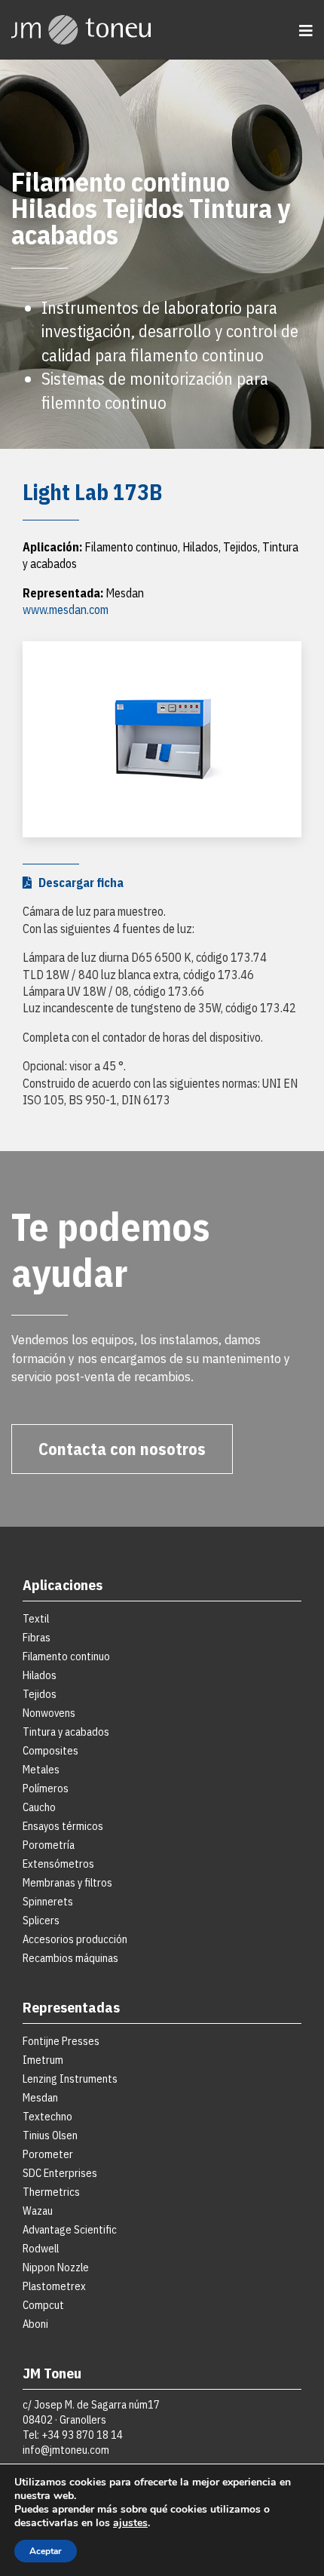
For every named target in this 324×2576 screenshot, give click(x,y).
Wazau (38, 2211)
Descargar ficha (78, 883)
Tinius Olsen (50, 2135)
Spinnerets (48, 1901)
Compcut (43, 2305)
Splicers (41, 1920)
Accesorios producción (75, 1939)
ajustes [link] (130, 2523)
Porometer (48, 2154)
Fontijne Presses (61, 2041)
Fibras (37, 1637)
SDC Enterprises (60, 2173)
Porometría (49, 1845)
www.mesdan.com (66, 609)
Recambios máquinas (70, 1958)
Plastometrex (54, 2286)
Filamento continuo (66, 1656)
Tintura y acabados (66, 1732)
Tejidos (40, 1694)
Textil (36, 1618)
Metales (41, 1769)
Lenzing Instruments (70, 2079)
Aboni (35, 2324)
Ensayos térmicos (63, 1826)
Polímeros (46, 1788)
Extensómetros (58, 1864)
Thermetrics (51, 2192)
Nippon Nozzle (56, 2267)
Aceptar (46, 2551)
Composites (50, 1750)
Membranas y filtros (67, 1882)
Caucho (39, 1807)
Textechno (47, 2116)
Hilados (40, 1675)
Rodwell (41, 2248)
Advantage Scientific (70, 2229)
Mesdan (40, 2097)
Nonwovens (49, 1713)
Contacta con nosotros (122, 1449)
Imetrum (43, 2060)
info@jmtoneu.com (66, 2450)
